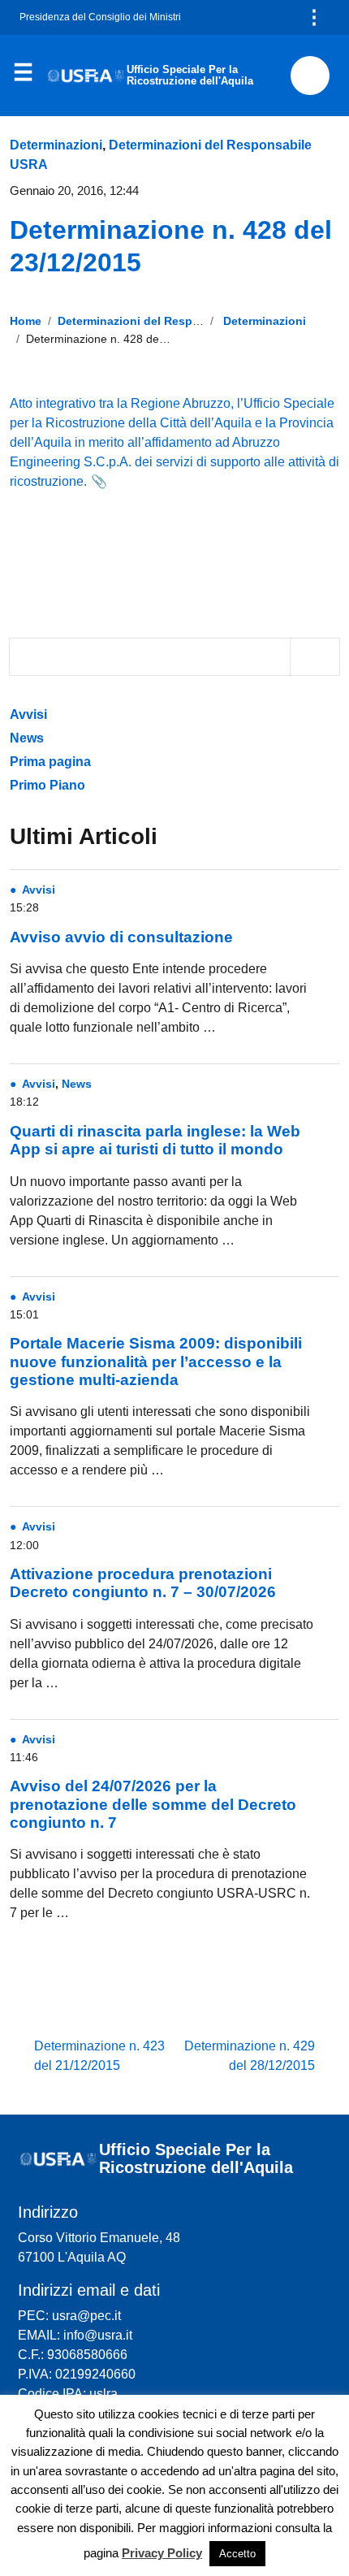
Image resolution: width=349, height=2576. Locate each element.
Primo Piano (47, 785)
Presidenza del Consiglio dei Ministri (100, 17)
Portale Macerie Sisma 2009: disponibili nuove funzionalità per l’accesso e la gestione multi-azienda (156, 1362)
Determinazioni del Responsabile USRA (166, 321)
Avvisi (30, 714)
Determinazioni (56, 145)
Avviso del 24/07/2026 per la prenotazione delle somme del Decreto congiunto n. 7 (153, 1804)
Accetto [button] (237, 2554)
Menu (23, 76)
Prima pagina (50, 762)
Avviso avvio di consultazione (121, 937)
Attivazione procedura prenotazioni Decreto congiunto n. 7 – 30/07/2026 (143, 1583)
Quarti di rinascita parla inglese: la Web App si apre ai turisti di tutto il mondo (155, 1140)
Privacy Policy (162, 2553)
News (27, 738)
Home (26, 321)
